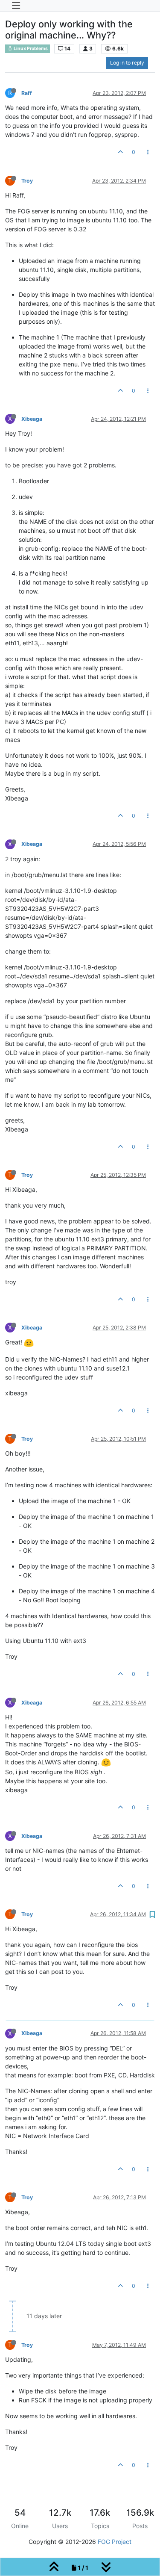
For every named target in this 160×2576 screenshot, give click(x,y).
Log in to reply (127, 63)
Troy (27, 181)
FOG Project (115, 2542)
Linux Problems (30, 49)
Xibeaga (32, 419)
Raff (27, 93)
